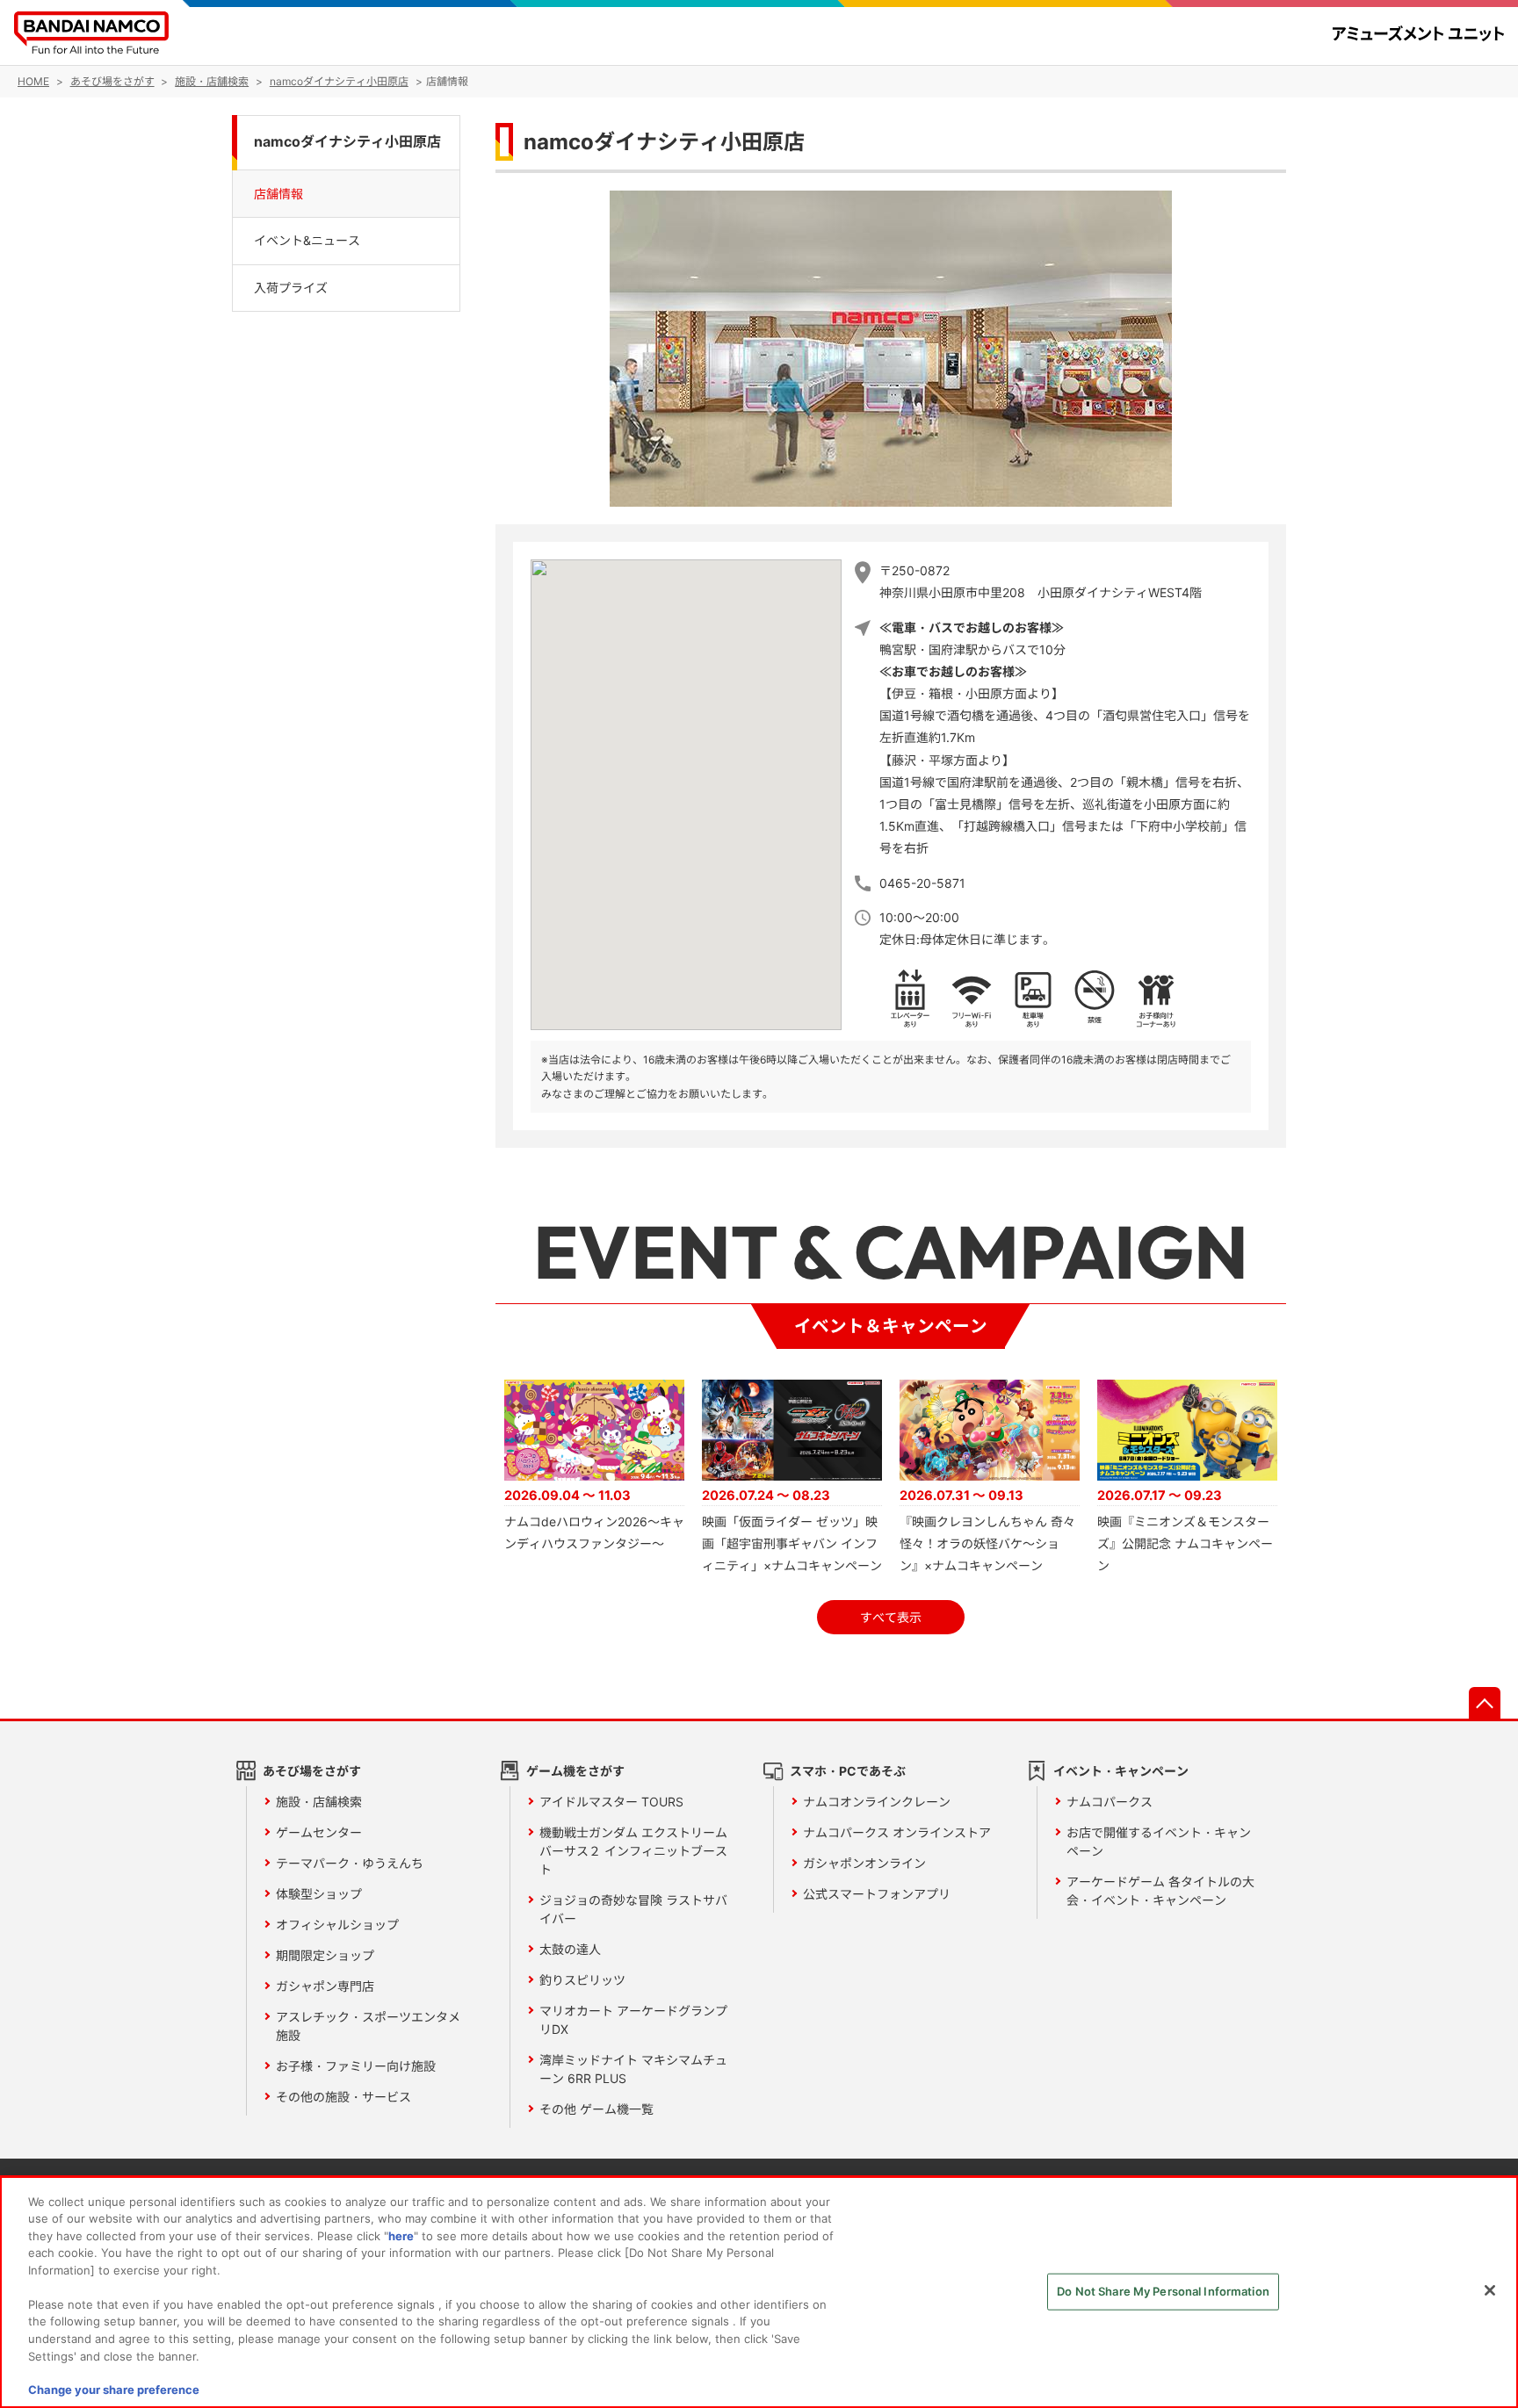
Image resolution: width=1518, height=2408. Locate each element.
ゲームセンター (319, 1832)
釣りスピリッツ (582, 1980)
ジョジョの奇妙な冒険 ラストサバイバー (633, 1909)
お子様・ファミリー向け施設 (356, 2066)
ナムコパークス (1110, 1802)
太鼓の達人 (570, 1949)
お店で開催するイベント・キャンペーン (1159, 1842)
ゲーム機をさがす (575, 1771)
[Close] (1490, 2290)
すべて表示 (891, 1617)
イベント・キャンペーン (1121, 1771)
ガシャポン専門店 (325, 1986)
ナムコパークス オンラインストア (897, 1832)
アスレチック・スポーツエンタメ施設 (368, 2026)
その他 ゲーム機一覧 (596, 2109)
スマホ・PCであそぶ (848, 1771)
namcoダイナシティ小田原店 (347, 142)
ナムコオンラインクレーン (877, 1802)
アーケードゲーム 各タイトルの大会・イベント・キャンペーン (1160, 1891)
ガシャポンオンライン (864, 1863)
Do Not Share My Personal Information (1163, 2291)
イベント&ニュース (307, 240)
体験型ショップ (319, 1894)
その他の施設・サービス (343, 2097)
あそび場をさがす (312, 1771)
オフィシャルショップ (337, 1925)
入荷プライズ (291, 287)
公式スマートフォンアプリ (877, 1894)
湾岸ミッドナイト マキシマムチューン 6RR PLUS (633, 2069)
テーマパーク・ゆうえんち (350, 1863)
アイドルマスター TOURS (611, 1802)
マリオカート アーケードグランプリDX (633, 2020)
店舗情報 (278, 193)
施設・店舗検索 (319, 1802)
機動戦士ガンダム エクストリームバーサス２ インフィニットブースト (633, 1851)
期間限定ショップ (325, 1955)
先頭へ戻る (1485, 1703)
